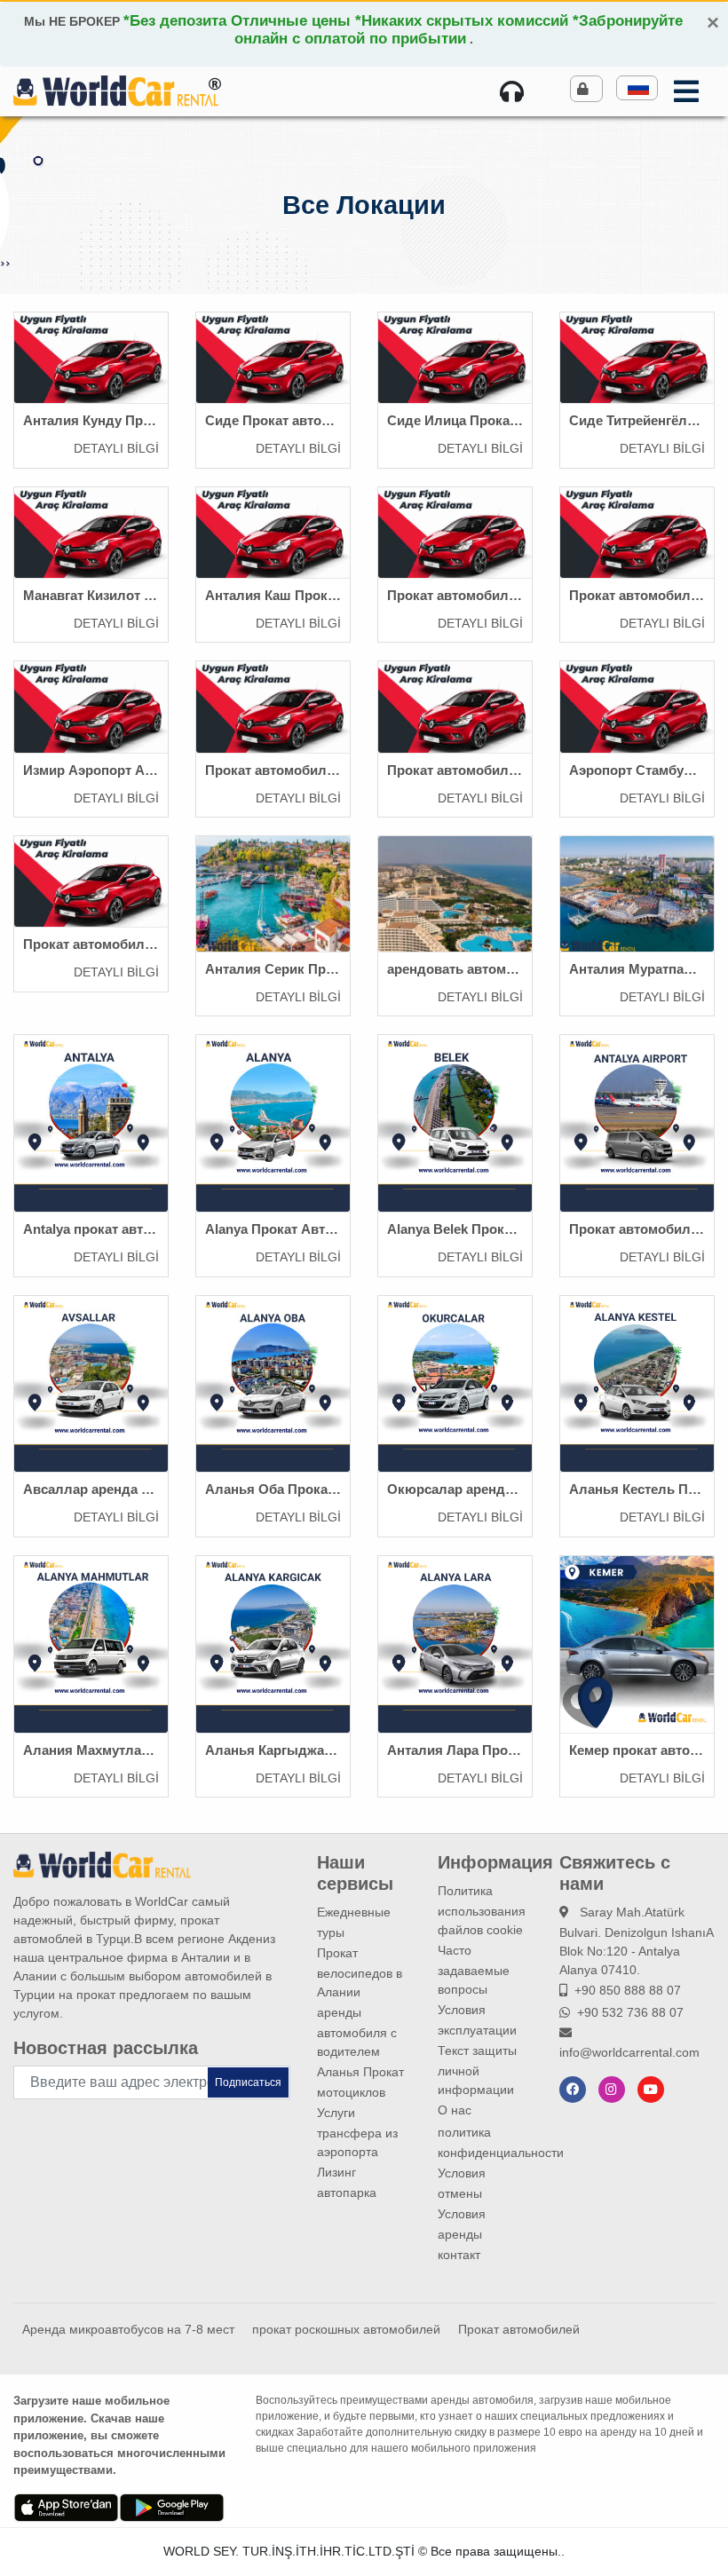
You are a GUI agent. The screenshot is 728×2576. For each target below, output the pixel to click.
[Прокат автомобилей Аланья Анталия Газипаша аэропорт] (116, 90)
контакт (459, 2255)
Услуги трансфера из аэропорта (357, 2132)
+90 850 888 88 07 (628, 1990)
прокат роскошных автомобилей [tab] (346, 2329)
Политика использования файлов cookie (482, 1910)
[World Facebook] (573, 2090)
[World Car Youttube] (651, 2090)
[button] (637, 88)
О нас (455, 2110)
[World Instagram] (612, 2090)
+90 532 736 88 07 (630, 2012)
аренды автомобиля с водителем (357, 2032)
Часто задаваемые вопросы (474, 1970)
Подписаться (248, 2082)
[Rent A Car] (515, 91)
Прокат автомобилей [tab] (519, 2329)
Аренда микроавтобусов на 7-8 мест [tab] (128, 2329)
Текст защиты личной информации (477, 2070)
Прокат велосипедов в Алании (360, 1972)
